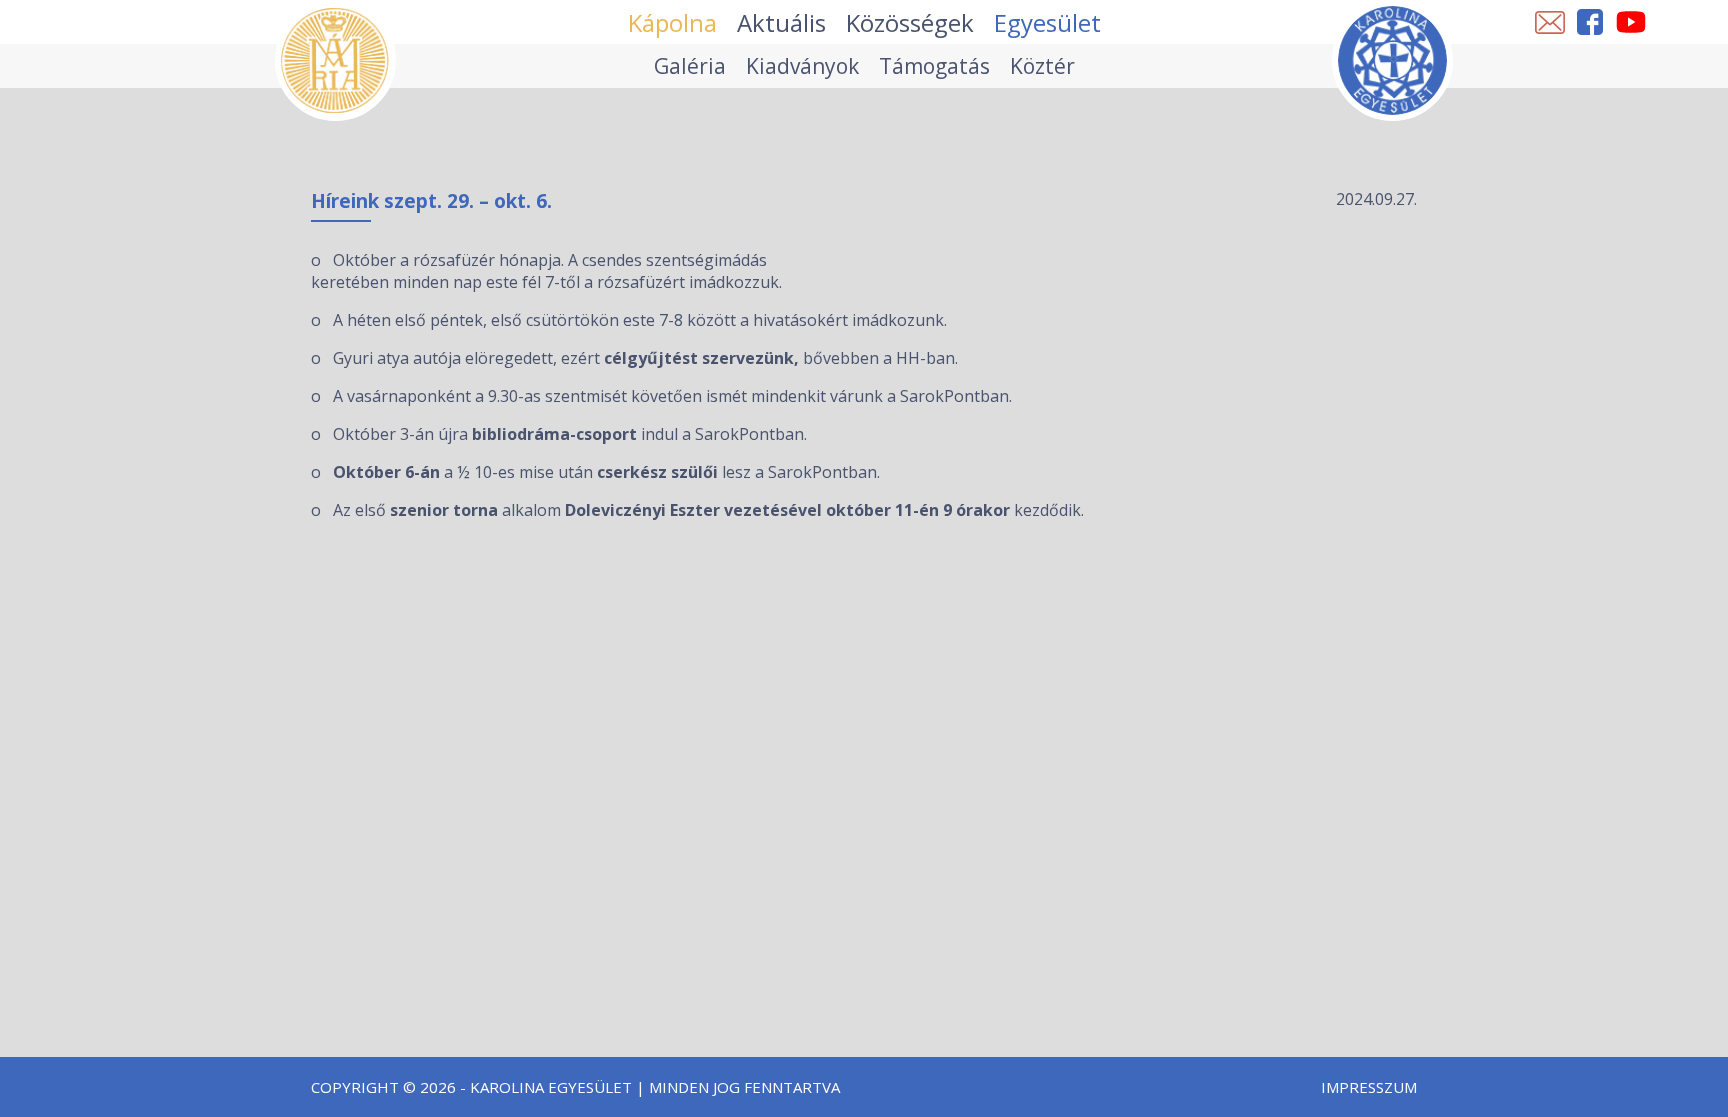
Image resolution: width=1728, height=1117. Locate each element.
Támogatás (934, 66)
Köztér (1042, 66)
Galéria (690, 66)
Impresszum (1369, 1087)
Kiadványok (802, 66)
